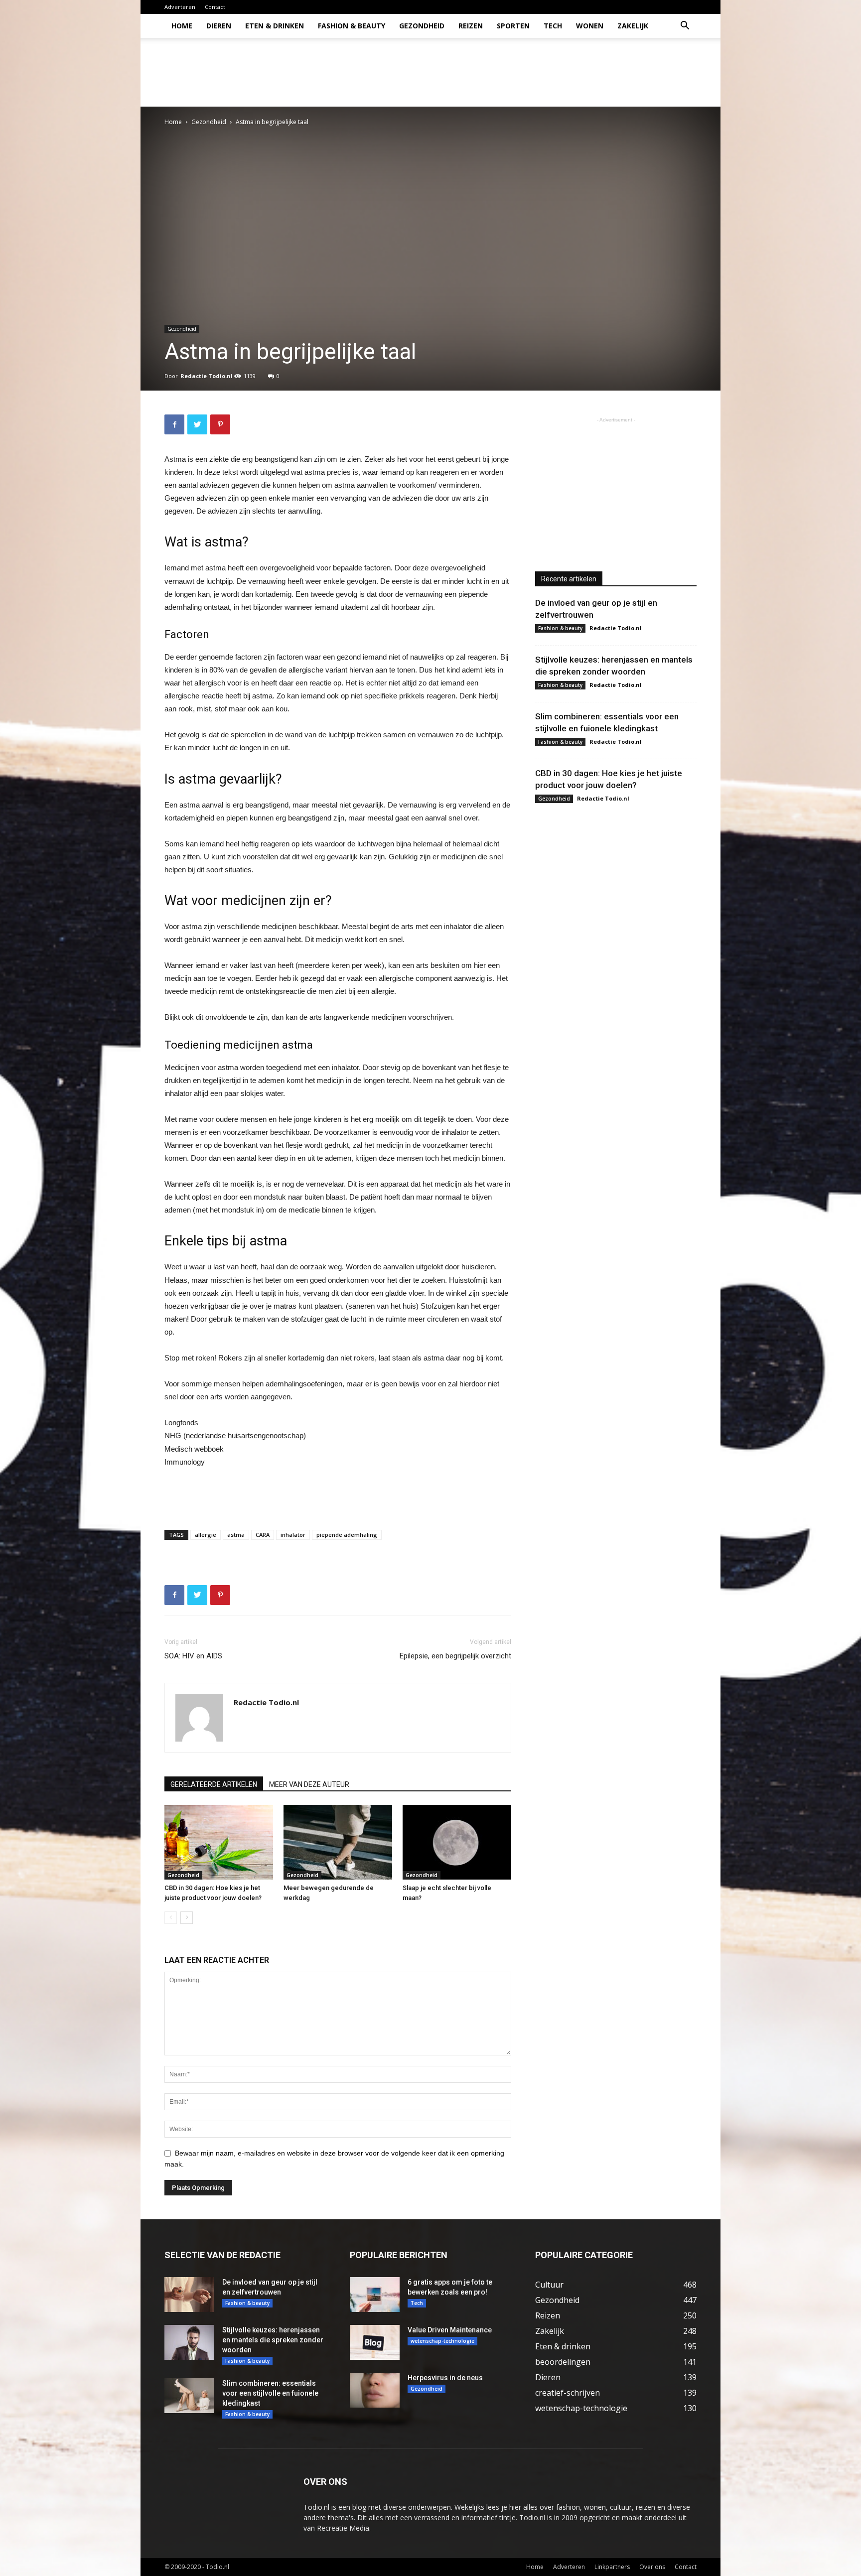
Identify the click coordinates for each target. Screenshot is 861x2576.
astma (236, 1535)
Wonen (590, 26)
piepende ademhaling (347, 1535)
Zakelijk (633, 26)
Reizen (471, 26)
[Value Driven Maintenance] (375, 2342)
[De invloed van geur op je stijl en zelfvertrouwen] (189, 2295)
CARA (263, 1535)
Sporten (513, 26)
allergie (206, 1535)
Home (182, 26)
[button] (685, 27)
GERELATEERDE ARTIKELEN (214, 1784)
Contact (215, 7)
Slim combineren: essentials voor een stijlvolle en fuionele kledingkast (270, 2393)
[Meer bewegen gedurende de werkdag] (338, 1842)
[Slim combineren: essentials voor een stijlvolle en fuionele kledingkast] (189, 2396)
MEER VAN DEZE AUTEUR (309, 1784)
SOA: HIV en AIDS (193, 1656)
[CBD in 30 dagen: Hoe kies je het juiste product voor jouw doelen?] (219, 1842)
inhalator (293, 1535)
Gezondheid (422, 26)
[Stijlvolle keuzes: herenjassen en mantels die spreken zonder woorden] (189, 2342)
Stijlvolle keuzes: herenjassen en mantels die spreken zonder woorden (273, 2340)
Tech (553, 26)
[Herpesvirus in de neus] (375, 2390)
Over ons (652, 2567)
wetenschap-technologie (442, 2341)
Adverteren (180, 7)
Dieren (219, 26)
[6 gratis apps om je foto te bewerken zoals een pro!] (375, 2295)
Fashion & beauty (352, 26)
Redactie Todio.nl (207, 376)
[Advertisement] (515, 72)
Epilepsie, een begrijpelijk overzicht (455, 1656)
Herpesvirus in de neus (445, 2378)
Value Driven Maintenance (450, 2330)
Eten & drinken (275, 26)
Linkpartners (612, 2567)
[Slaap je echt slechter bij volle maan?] (457, 1842)
